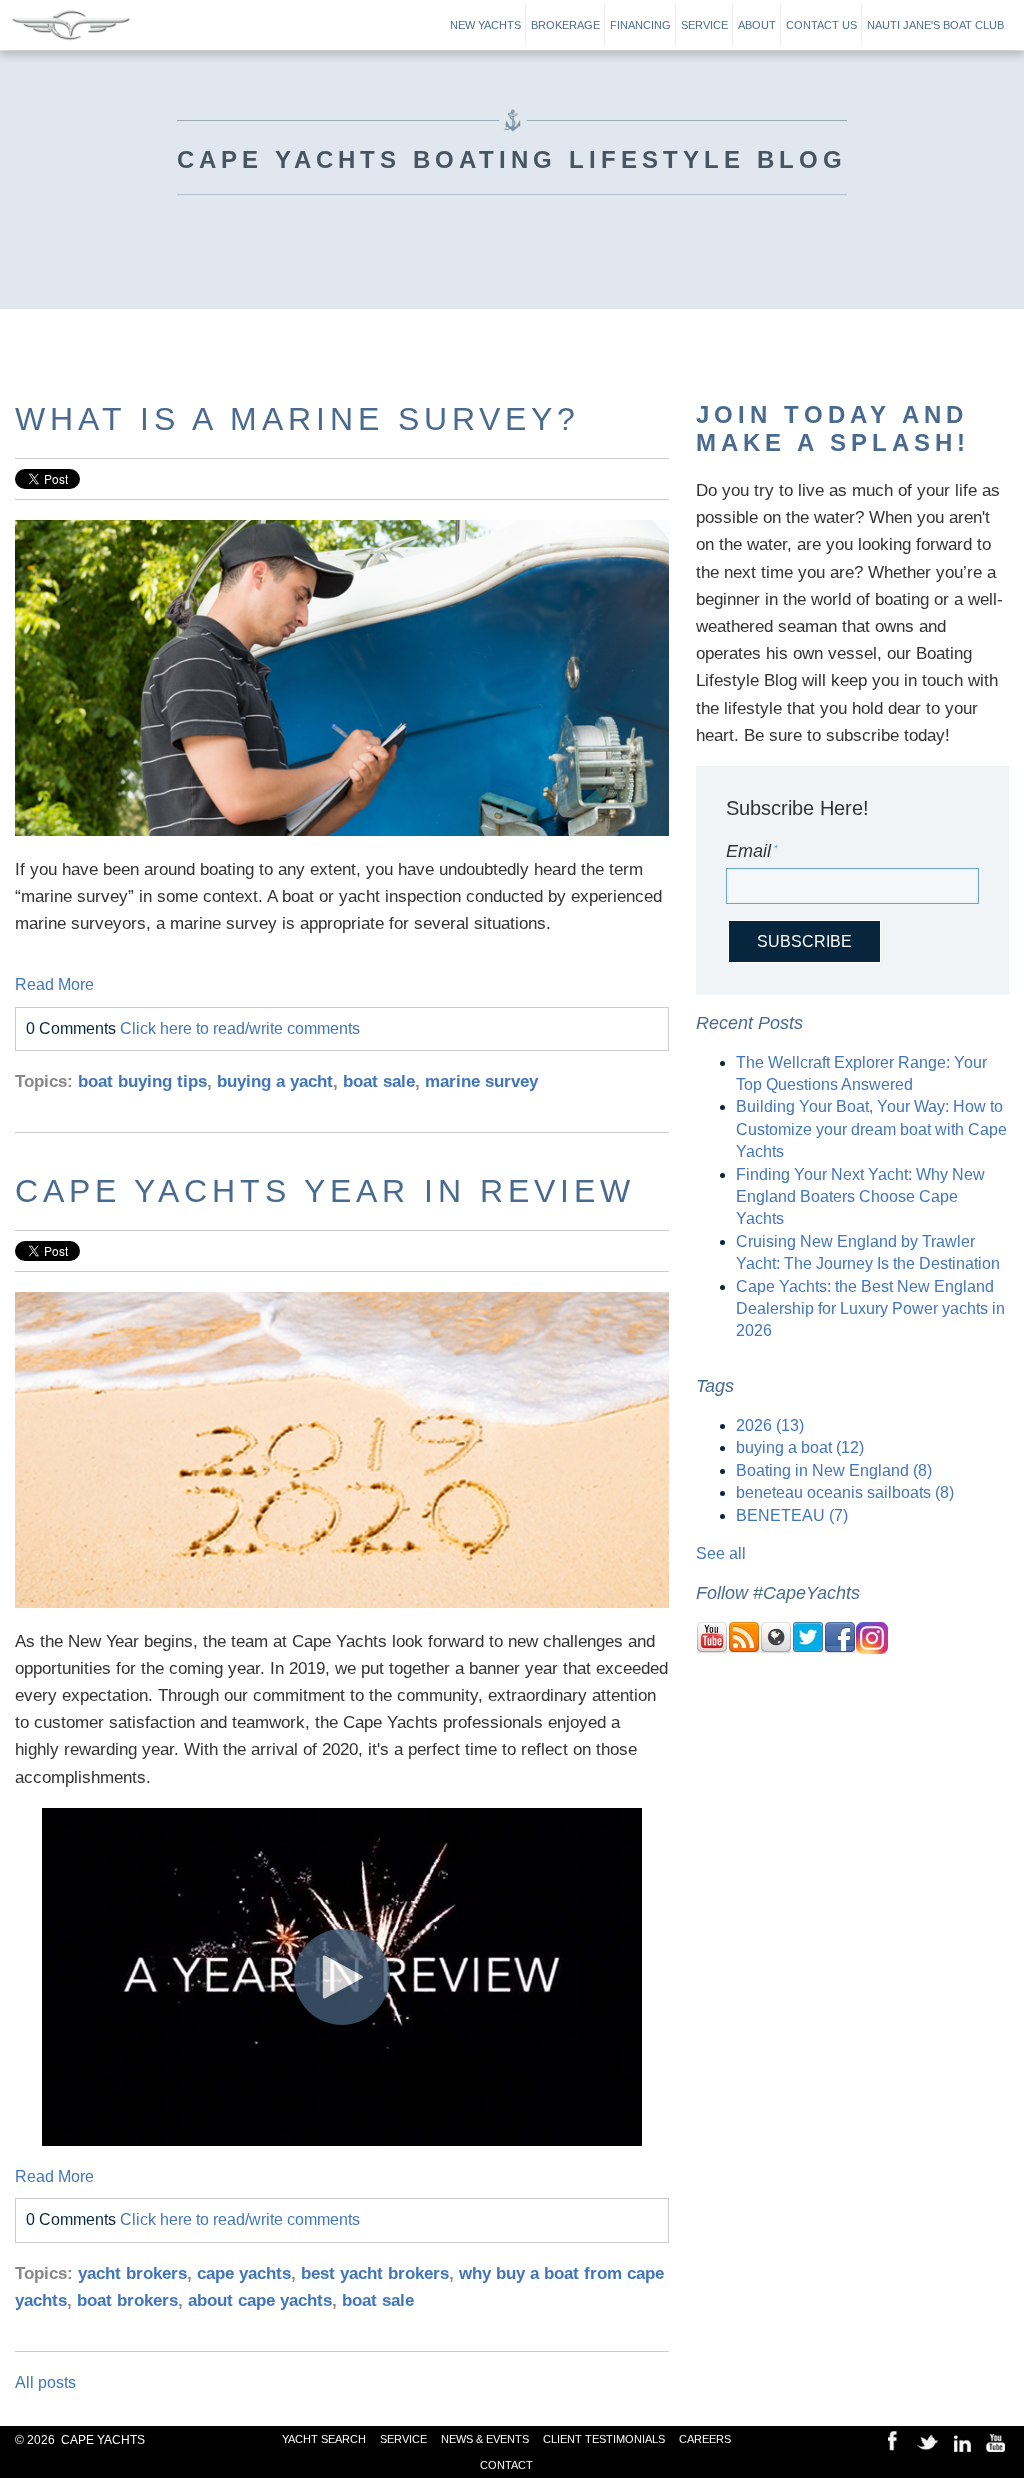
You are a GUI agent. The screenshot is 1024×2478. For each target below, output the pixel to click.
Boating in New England (834, 1470)
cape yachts (244, 2273)
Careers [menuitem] (705, 2439)
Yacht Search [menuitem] (324, 2439)
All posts (45, 2382)
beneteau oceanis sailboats (845, 1492)
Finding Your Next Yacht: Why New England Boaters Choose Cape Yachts (860, 1197)
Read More (54, 984)
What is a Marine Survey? (297, 419)
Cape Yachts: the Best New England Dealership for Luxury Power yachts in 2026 (870, 1309)
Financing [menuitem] (640, 25)
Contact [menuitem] (506, 2465)
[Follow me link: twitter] (808, 1648)
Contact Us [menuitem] (821, 25)
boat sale (379, 1081)
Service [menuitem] (704, 25)
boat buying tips (142, 1081)
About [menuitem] (757, 25)
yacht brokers (132, 2273)
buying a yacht (275, 1081)
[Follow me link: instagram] (872, 1648)
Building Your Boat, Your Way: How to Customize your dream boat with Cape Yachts (871, 1129)
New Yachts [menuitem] (485, 25)
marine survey (481, 1081)
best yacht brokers (375, 2273)
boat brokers (127, 2300)
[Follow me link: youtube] (712, 1648)
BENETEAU (792, 1515)
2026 (770, 1425)
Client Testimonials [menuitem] (604, 2439)
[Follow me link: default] (776, 1648)
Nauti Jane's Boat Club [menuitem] (935, 25)
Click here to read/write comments (240, 1028)
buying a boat (800, 1447)
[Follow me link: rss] (744, 1648)
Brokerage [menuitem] (565, 25)
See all (721, 1553)
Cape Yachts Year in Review (325, 1191)
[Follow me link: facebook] (840, 1648)
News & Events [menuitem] (485, 2439)
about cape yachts (260, 2300)
